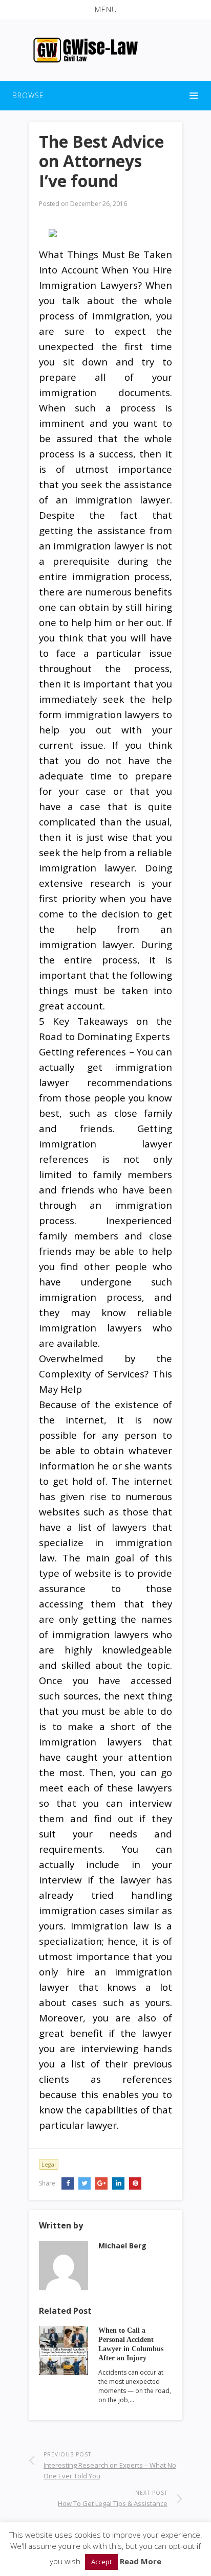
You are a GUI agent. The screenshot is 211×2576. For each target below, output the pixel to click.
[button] (105, 10)
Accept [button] (101, 2562)
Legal (49, 2164)
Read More (141, 2561)
